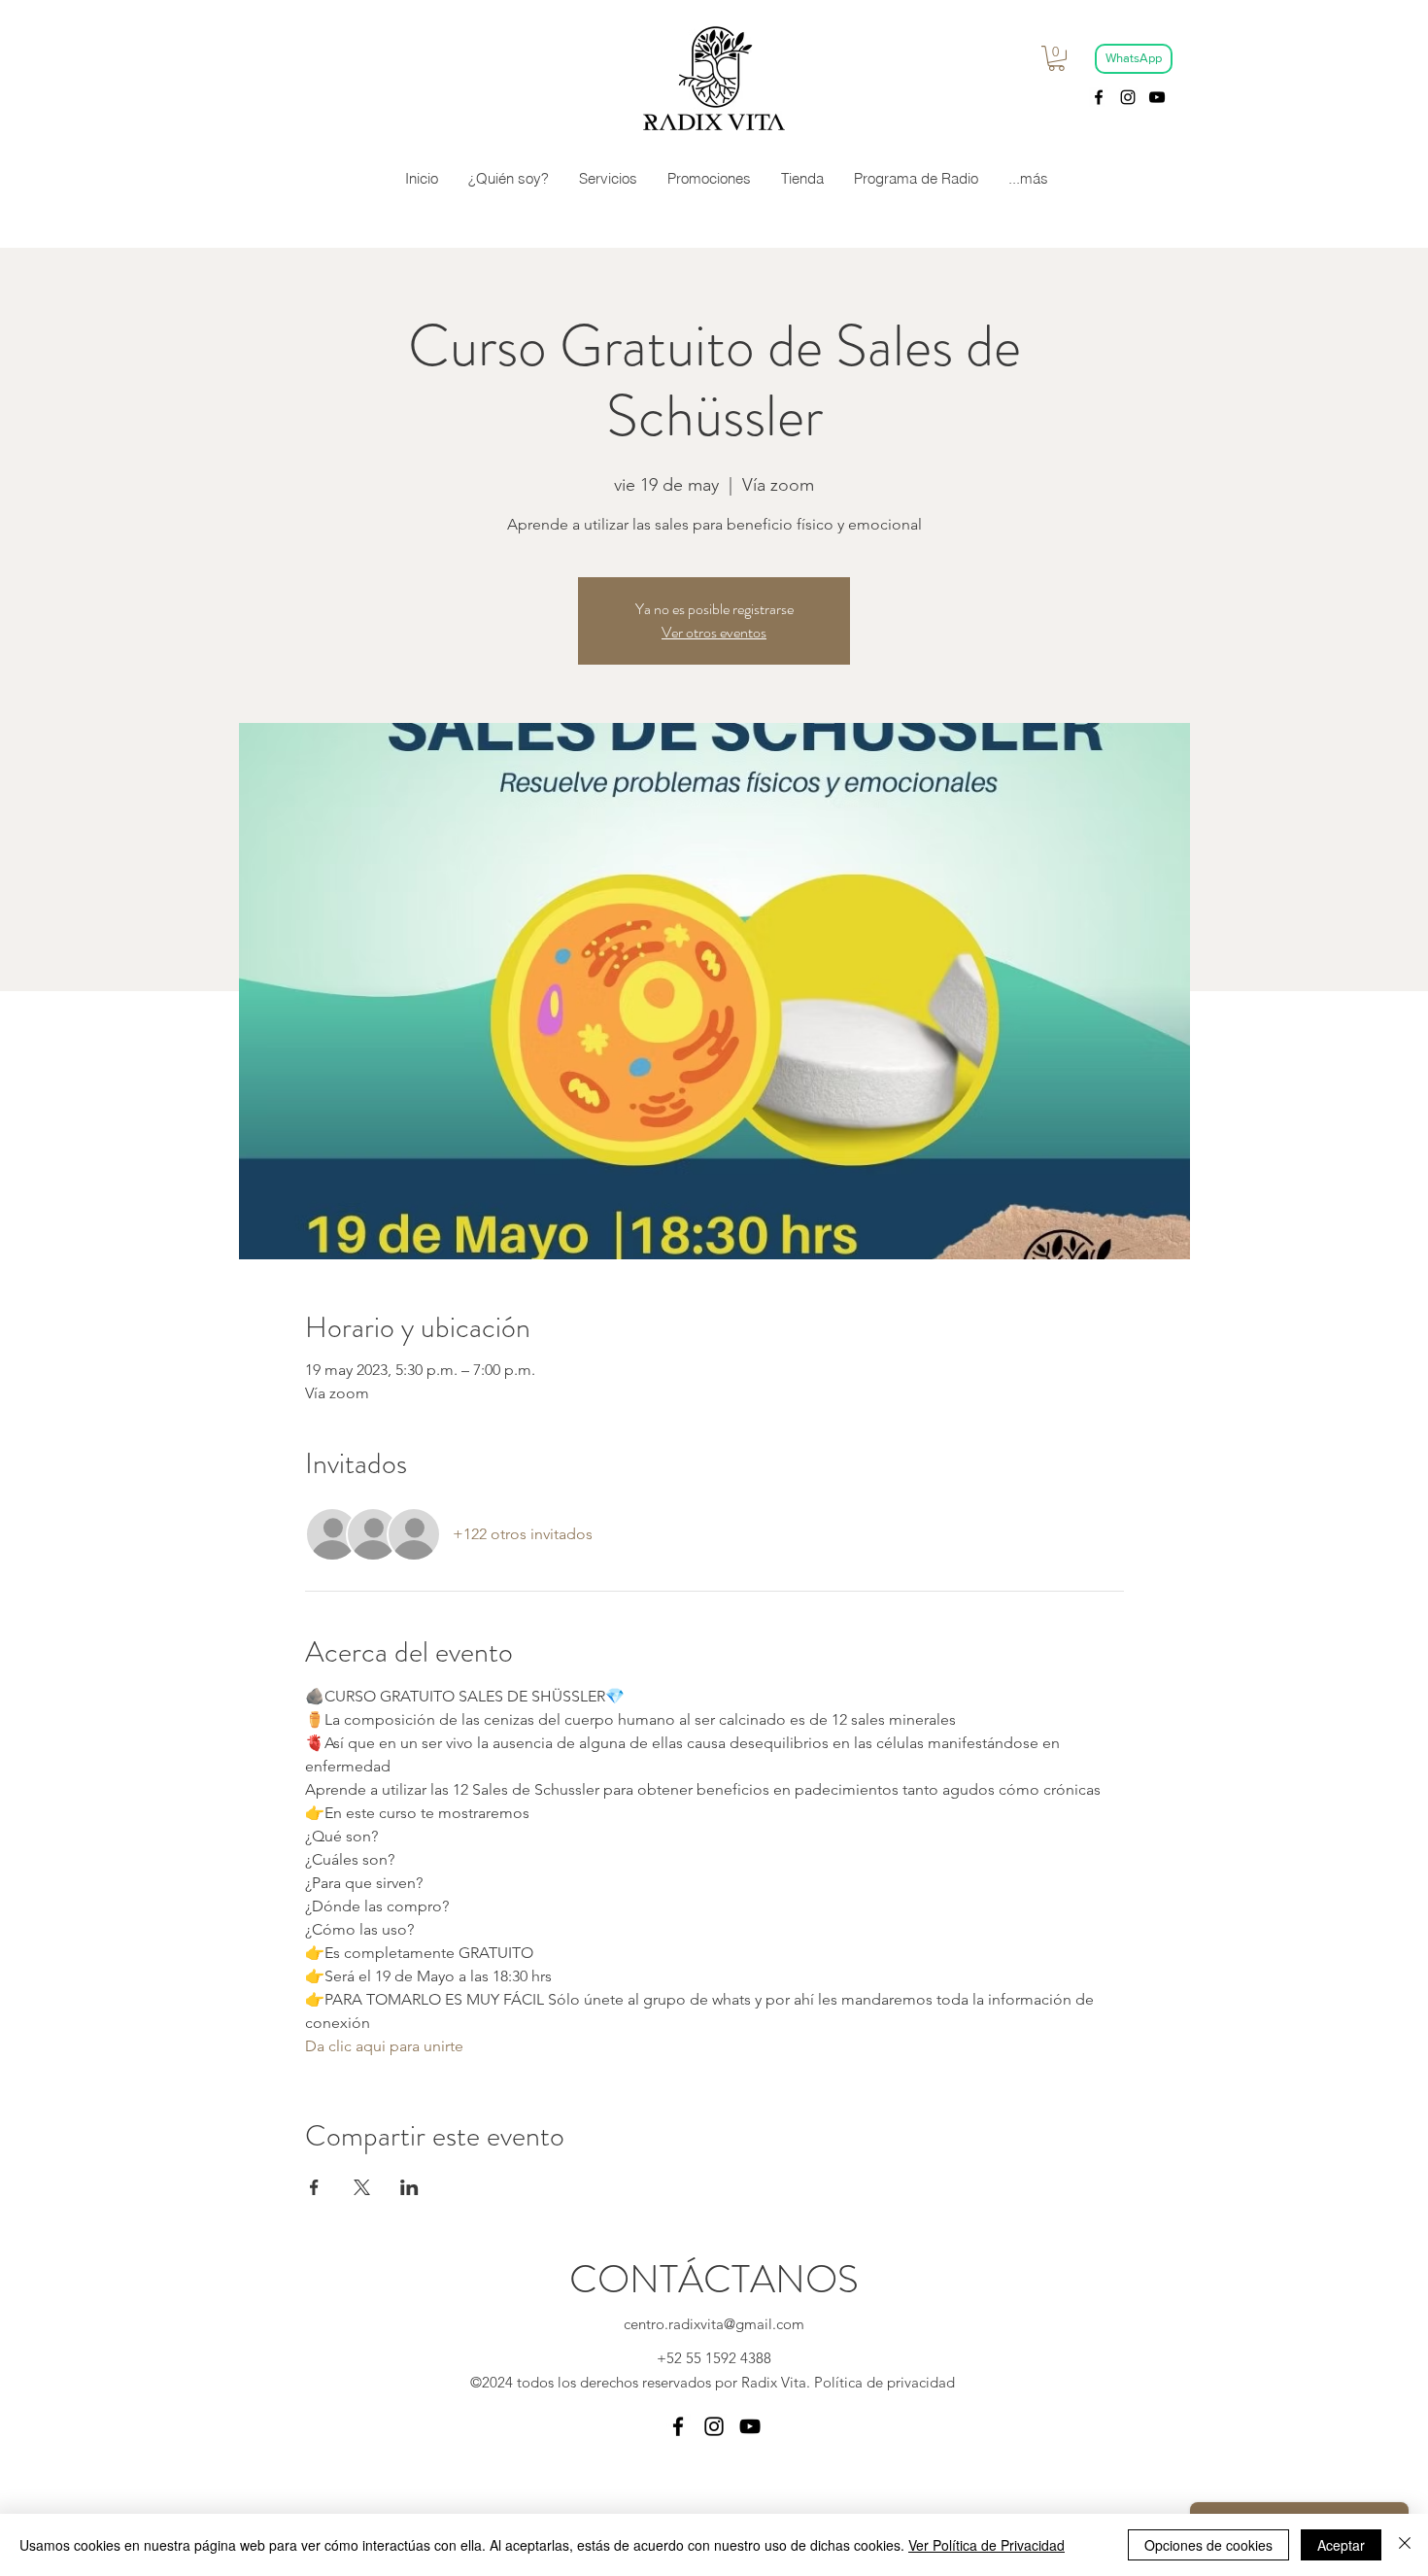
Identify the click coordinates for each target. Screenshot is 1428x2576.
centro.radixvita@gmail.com (714, 2324)
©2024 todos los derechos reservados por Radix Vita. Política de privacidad (714, 2382)
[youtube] (1157, 97)
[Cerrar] (1405, 2545)
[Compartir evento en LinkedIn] (409, 2187)
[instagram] (1128, 97)
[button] (1056, 58)
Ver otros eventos (714, 632)
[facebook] (1099, 97)
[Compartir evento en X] (362, 2187)
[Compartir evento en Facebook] (314, 2187)
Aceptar (1341, 2545)
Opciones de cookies (1208, 2545)
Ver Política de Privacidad (986, 2545)
